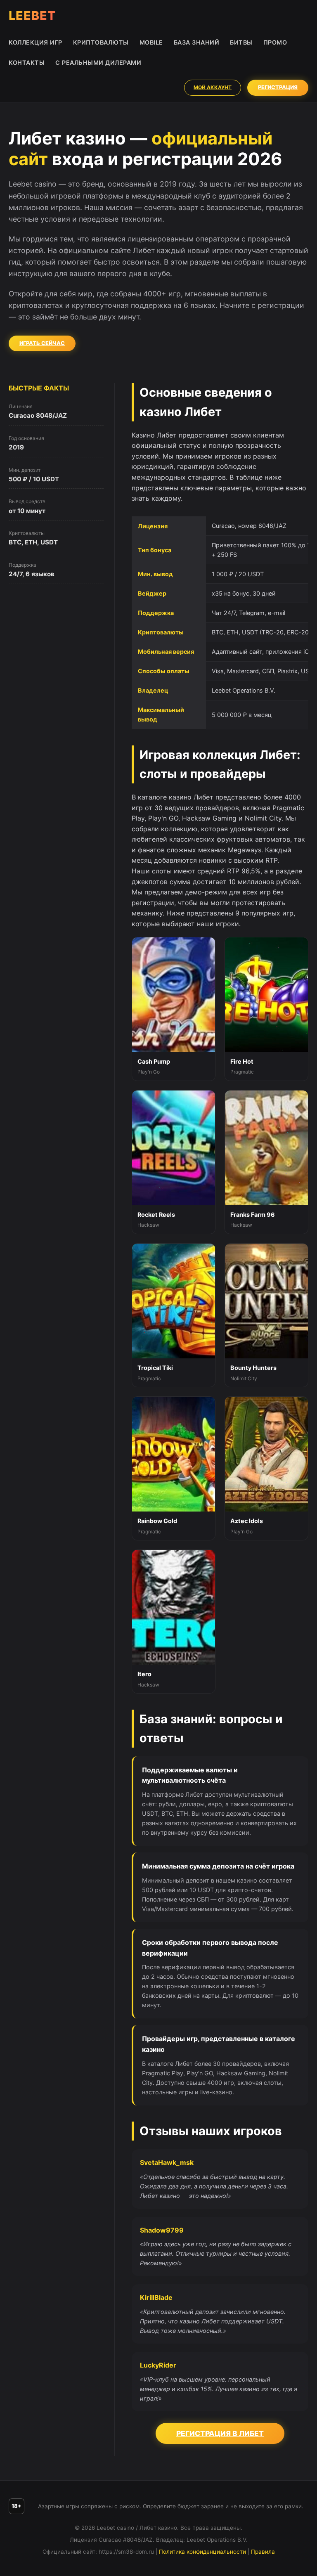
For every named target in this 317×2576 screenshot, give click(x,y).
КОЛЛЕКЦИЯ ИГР (35, 42)
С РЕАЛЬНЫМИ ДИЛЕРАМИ (98, 63)
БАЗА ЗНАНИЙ (197, 42)
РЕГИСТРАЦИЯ (278, 87)
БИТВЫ (241, 42)
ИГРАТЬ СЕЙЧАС (42, 343)
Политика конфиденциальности (202, 2552)
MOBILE (151, 42)
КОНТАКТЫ (27, 63)
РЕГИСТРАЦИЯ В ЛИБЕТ (220, 2433)
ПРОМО (275, 42)
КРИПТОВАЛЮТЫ (101, 42)
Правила (263, 2552)
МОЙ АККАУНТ (213, 87)
